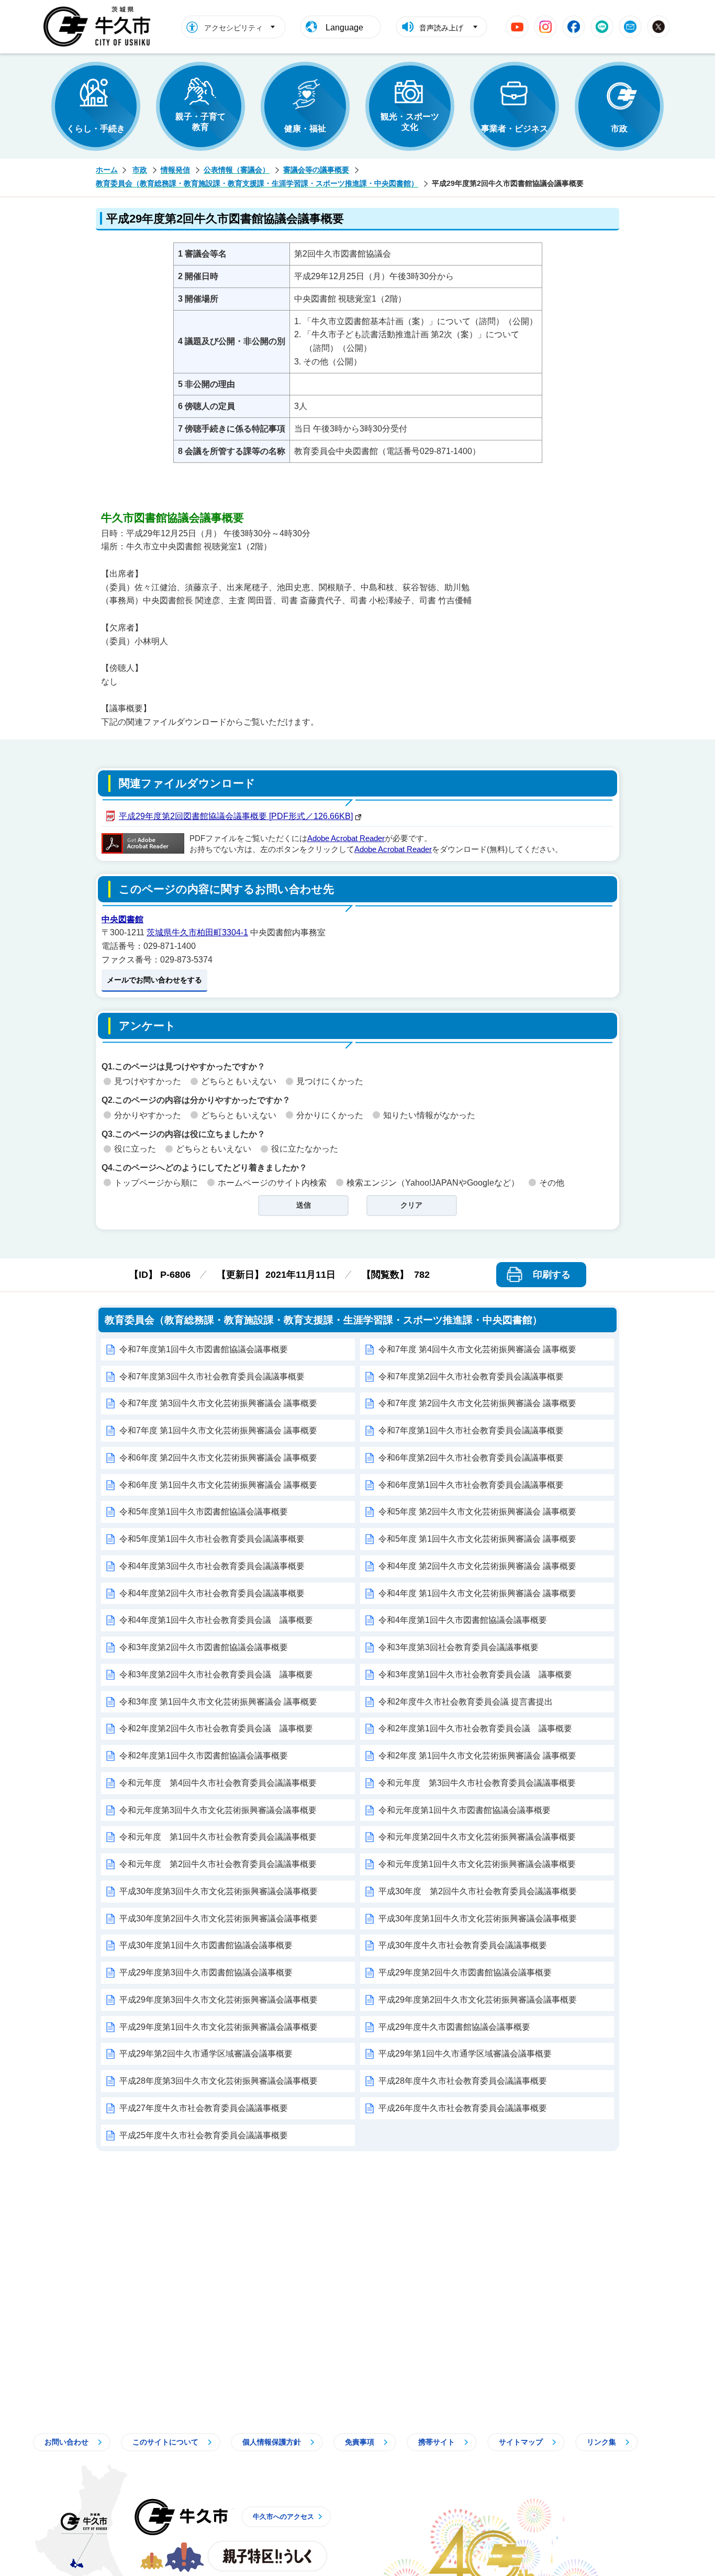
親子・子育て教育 (200, 122)
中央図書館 (122, 919)
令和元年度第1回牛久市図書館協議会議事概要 (465, 1810)
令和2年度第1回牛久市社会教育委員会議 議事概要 (475, 1728)
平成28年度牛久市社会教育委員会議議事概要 (463, 2081)
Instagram (545, 27)
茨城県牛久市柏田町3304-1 (197, 932)
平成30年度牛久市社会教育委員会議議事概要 (463, 1945)
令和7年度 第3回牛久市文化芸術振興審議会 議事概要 (218, 1403)
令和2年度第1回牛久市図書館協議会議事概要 (204, 1756)
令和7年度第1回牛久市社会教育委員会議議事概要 (471, 1430)
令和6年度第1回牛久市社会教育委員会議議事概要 (471, 1485)
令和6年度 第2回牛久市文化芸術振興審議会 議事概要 (218, 1458)
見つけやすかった (148, 1081)
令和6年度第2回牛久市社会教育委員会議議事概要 (471, 1458)
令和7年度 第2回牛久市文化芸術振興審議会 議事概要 (477, 1403)
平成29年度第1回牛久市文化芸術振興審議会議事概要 (219, 2027)
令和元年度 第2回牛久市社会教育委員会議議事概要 (218, 1864)
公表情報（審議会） (237, 170)
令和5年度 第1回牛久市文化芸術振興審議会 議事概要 (477, 1539)
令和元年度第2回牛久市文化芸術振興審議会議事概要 (477, 1837)
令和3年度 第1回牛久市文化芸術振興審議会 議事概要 (218, 1702)
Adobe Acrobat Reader (346, 838)
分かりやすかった (148, 1115)
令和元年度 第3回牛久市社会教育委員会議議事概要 (477, 1783)
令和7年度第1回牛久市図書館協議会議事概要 (204, 1349)
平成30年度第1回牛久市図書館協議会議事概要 (206, 1945)
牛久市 (181, 2517)
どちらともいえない (239, 1081)
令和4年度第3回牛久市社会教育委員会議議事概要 (212, 1566)
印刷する (552, 1275)
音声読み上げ (441, 28)
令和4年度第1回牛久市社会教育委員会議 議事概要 (216, 1620)
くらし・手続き (96, 129)
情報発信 (175, 170)
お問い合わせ (66, 2442)
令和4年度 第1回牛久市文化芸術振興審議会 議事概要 (477, 1593)
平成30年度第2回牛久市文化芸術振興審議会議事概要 (219, 1919)
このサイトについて (165, 2442)
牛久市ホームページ (100, 27)
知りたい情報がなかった (429, 1115)
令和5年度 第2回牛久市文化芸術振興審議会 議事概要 (477, 1512)
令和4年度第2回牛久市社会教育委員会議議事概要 (212, 1593)
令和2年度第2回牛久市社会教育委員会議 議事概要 (216, 1728)
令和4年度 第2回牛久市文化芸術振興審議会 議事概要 (477, 1566)
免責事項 (360, 2442)
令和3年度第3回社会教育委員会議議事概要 (459, 1647)
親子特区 (267, 2556)
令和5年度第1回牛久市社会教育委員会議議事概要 (212, 1539)
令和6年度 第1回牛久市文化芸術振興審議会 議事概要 (218, 1485)
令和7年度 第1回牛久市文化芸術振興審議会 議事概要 (218, 1430)
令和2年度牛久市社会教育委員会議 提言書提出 (466, 1702)
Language (344, 27)
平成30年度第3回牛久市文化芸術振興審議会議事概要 (219, 1891)
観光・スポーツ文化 (410, 122)
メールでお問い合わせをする (154, 980)
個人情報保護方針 (272, 2442)
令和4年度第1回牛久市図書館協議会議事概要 (463, 1620)
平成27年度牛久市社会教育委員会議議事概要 (204, 2108)
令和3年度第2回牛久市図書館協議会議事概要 (204, 1647)
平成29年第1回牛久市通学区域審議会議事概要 (465, 2054)
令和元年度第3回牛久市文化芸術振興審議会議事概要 (218, 1810)
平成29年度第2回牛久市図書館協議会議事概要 (465, 1972)
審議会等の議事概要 (316, 170)
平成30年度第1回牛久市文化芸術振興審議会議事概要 (478, 1919)
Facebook (574, 27)
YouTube (517, 27)
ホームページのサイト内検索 (272, 1183)
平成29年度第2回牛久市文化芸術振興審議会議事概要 (478, 2000)
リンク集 (601, 2442)
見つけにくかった (330, 1081)
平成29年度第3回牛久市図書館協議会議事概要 (206, 1972)
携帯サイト (437, 2442)
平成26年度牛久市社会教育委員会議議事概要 (463, 2108)
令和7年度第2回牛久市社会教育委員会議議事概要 (471, 1377)
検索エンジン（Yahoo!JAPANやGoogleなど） (433, 1183)
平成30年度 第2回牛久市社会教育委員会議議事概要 (478, 1891)
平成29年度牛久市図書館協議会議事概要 (454, 2027)
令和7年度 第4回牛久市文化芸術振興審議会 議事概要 (477, 1349)
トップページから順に (156, 1183)
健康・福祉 (305, 129)
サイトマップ (521, 2442)
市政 (619, 129)
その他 (552, 1183)
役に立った (135, 1149)
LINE (602, 27)
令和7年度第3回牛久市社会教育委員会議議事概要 (212, 1377)
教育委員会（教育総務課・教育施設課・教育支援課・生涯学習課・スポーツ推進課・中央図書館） (257, 183)
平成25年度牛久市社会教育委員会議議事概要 (204, 2135)
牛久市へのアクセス (283, 2517)
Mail (630, 27)
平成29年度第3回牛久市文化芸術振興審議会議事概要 (219, 2000)
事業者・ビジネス (515, 129)
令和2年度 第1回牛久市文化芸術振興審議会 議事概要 (477, 1756)
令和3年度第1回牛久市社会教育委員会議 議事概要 (475, 1674)
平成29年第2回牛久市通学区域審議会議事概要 (206, 2054)
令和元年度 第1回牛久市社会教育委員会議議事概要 (218, 1837)
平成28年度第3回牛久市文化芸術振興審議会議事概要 (219, 2081)
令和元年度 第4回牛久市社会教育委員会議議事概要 (218, 1783)
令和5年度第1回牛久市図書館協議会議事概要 (204, 1512)
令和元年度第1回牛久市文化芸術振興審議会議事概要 (477, 1864)
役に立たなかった (305, 1149)
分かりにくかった (330, 1115)
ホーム (107, 170)
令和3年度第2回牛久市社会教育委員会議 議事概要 (216, 1674)
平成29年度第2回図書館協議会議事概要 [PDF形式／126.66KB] (236, 816)
